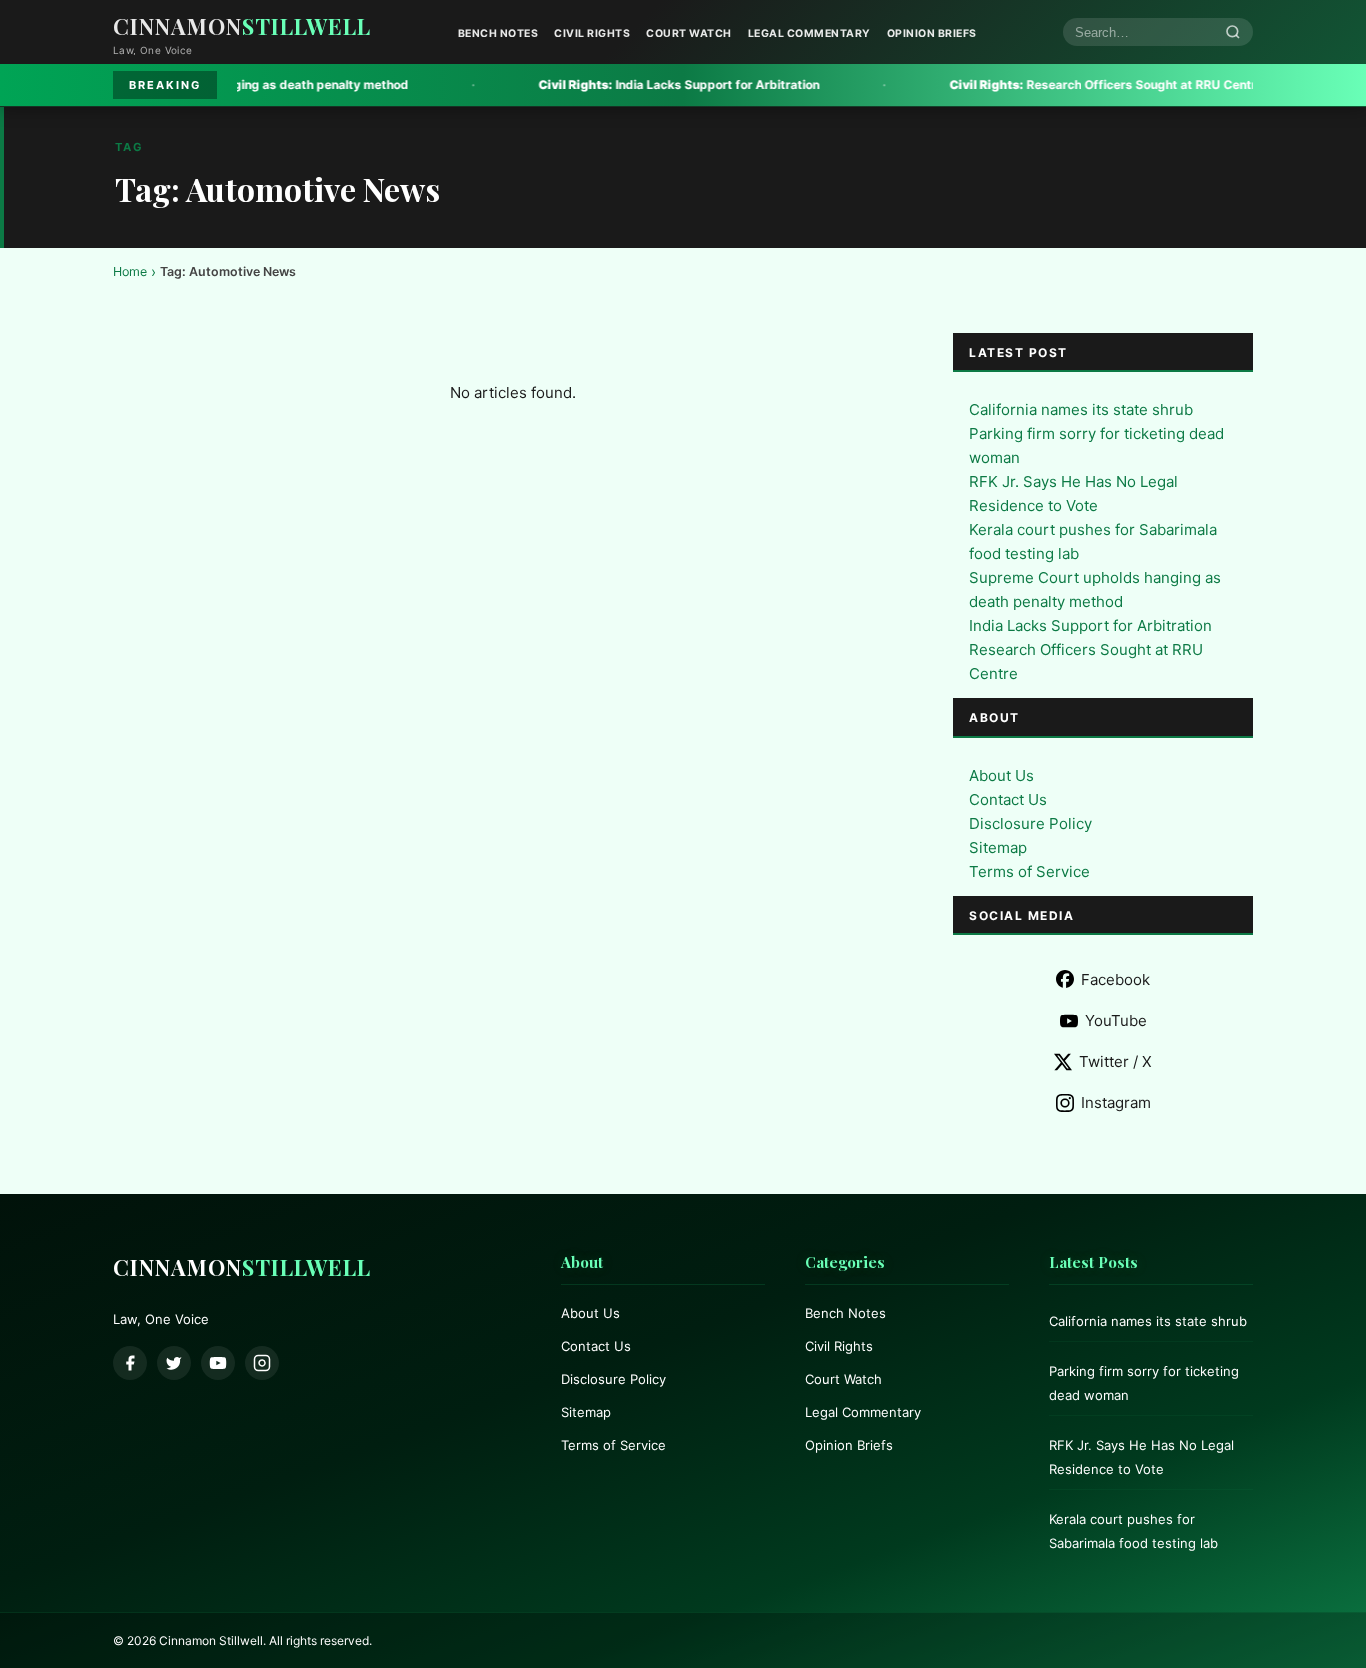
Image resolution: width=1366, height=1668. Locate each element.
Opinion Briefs (932, 33)
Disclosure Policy (1030, 823)
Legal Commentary (809, 33)
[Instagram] (262, 1363)
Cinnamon (242, 26)
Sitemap (998, 847)
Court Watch (689, 33)
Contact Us (1008, 799)
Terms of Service (1029, 871)
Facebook (1115, 979)
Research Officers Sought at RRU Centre (1040, 84)
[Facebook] (130, 1363)
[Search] (1233, 32)
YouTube (1116, 1020)
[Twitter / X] (174, 1363)
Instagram (1116, 1102)
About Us (1001, 775)
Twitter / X (1115, 1061)
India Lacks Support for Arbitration (612, 84)
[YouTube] (218, 1363)
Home (130, 271)
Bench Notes (498, 33)
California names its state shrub (1081, 409)
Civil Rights (592, 33)
